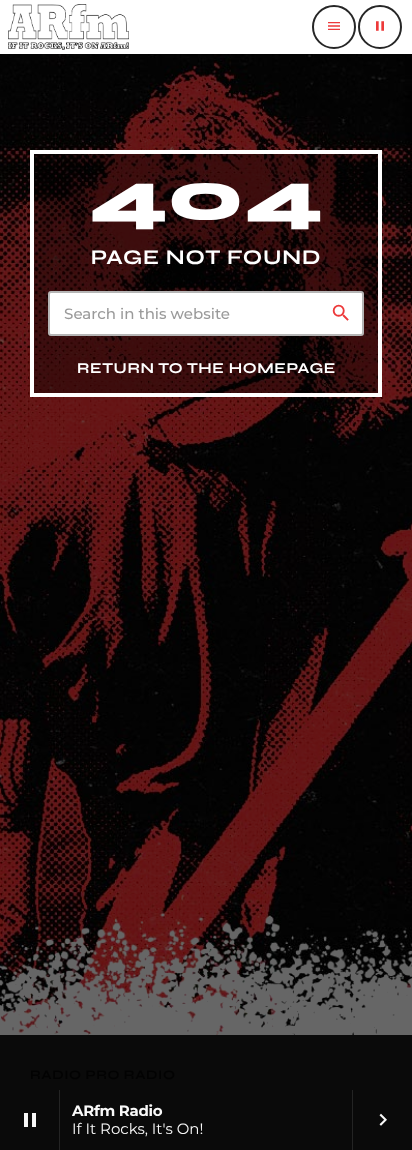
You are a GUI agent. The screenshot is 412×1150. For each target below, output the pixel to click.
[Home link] (68, 27)
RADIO (57, 1075)
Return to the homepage (206, 369)
